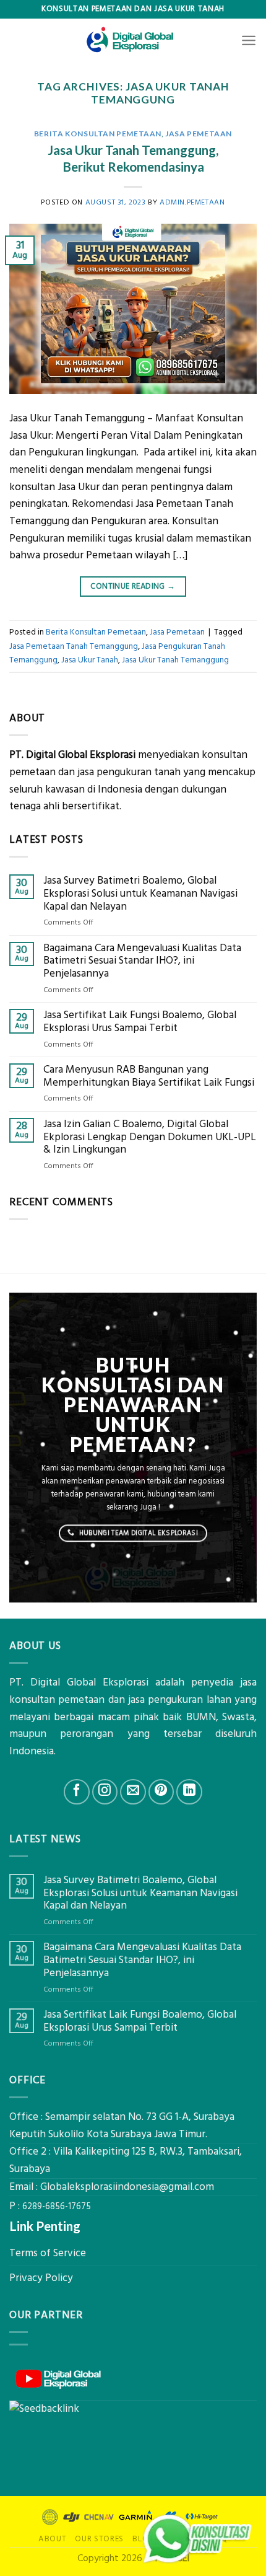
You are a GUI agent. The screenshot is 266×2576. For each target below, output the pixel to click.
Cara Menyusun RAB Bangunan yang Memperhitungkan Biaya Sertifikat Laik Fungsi (149, 1076)
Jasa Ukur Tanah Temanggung (175, 660)
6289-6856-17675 (57, 2207)
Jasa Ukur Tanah (90, 660)
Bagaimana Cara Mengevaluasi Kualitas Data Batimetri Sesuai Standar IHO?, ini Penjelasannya (142, 961)
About (52, 2539)
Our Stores (99, 2539)
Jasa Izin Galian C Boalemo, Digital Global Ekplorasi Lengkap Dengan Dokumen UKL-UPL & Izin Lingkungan (150, 1137)
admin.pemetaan (192, 202)
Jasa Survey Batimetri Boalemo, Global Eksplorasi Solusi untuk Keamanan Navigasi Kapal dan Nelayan (140, 894)
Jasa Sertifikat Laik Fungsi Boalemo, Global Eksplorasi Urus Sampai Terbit (140, 1022)
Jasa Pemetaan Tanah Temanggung (74, 646)
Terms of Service (48, 2253)
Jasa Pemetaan (199, 134)
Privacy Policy (41, 2278)
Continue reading (133, 586)
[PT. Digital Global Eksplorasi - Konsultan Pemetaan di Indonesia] (133, 40)
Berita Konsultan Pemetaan (98, 134)
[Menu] (249, 40)
